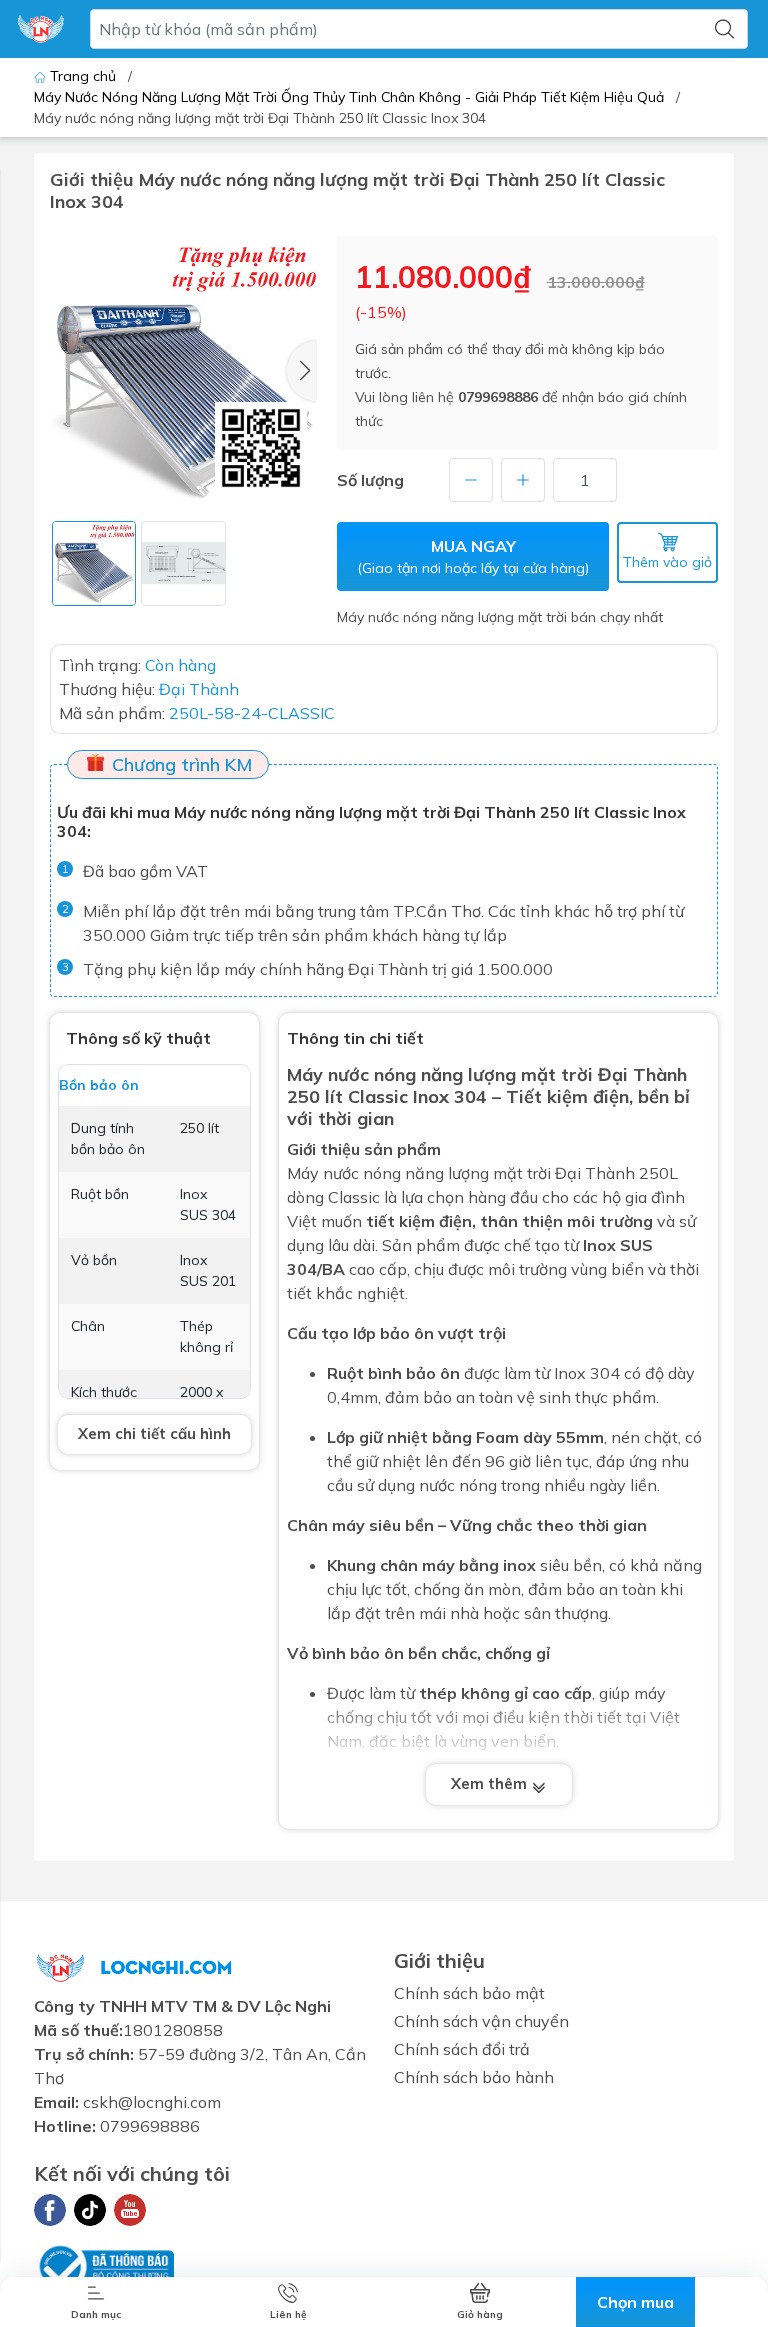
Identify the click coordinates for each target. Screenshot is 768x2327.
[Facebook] (50, 2210)
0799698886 (498, 397)
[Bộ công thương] (104, 2264)
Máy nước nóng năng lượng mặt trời (440, 1074)
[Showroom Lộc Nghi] (41, 29)
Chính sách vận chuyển (481, 2021)
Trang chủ (83, 76)
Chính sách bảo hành (474, 2077)
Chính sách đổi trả (462, 2049)
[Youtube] (130, 2210)
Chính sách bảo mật (469, 1993)
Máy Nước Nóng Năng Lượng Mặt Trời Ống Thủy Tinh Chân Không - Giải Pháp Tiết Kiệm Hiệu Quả (349, 97)
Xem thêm (491, 1783)
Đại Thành (595, 1173)
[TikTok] (90, 2210)
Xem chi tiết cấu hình (154, 1433)
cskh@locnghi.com (152, 2102)
